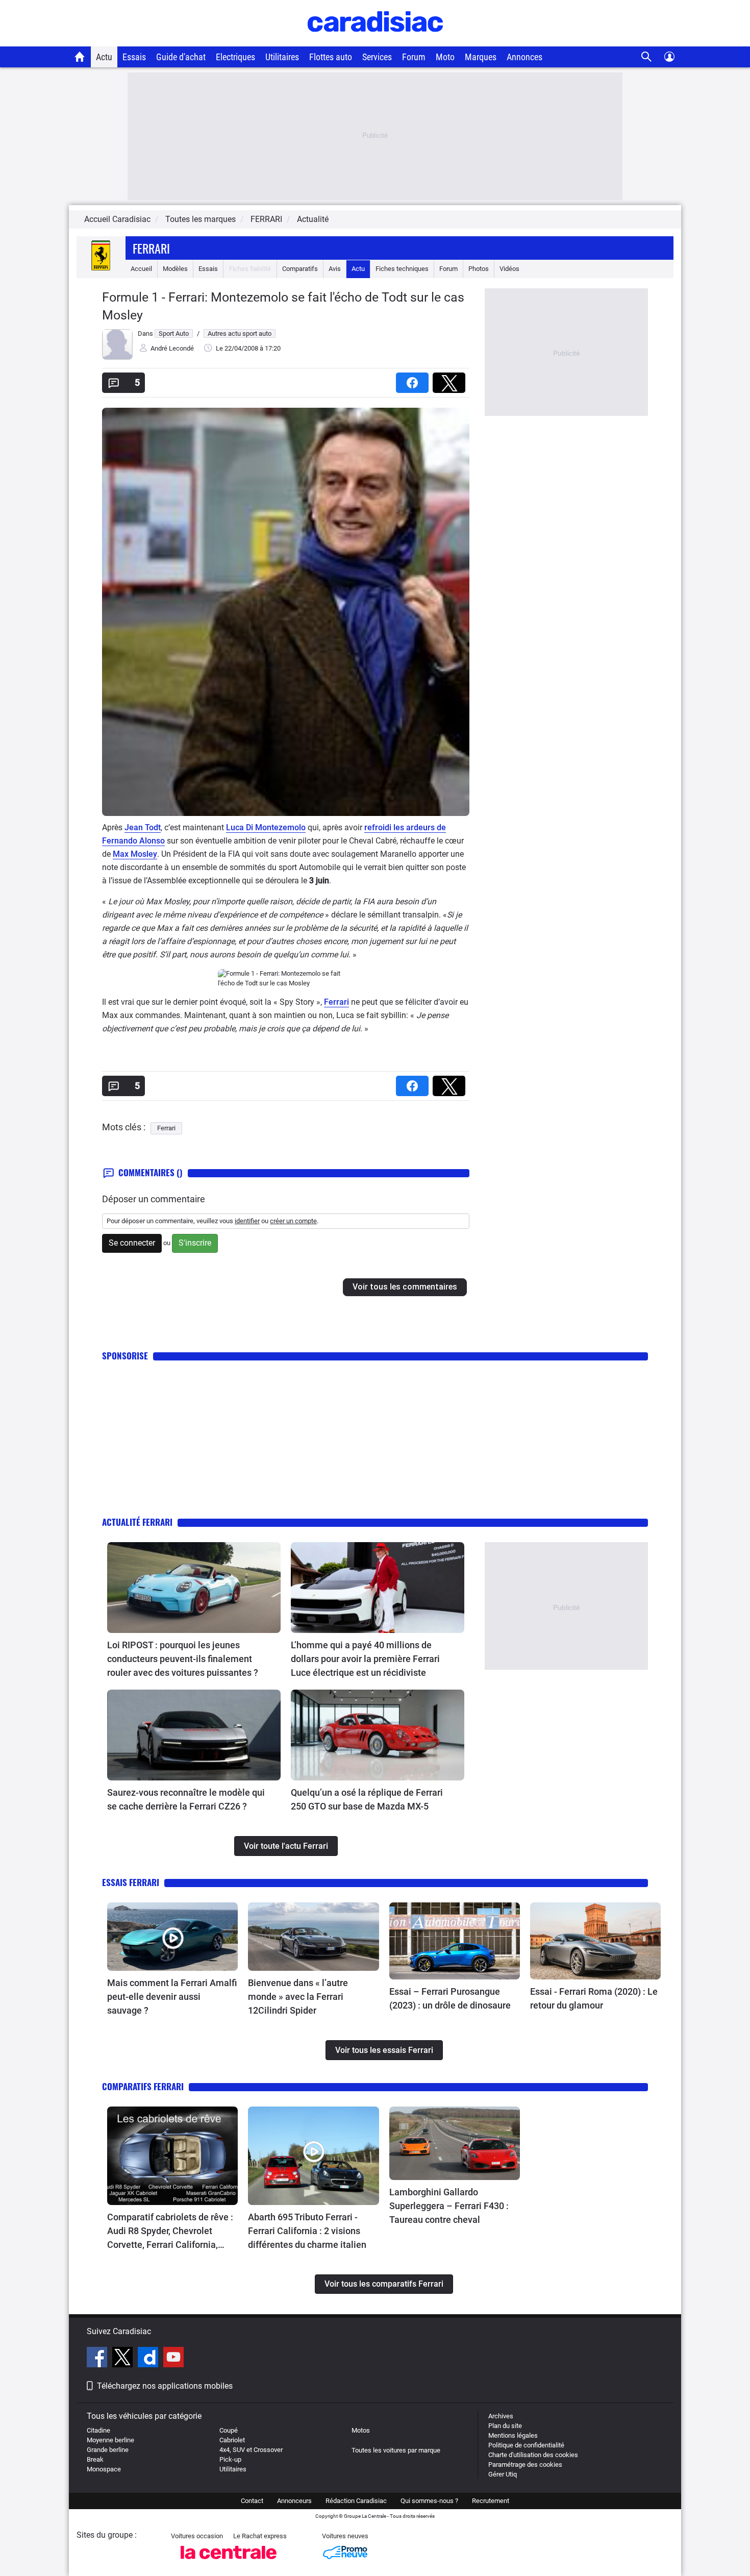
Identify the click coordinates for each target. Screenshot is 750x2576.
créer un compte (293, 1221)
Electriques (235, 57)
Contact (252, 2501)
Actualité (313, 219)
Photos (479, 269)
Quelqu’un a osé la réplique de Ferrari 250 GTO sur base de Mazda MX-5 (367, 1799)
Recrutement (491, 2501)
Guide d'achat (181, 57)
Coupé (229, 2430)
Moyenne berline (110, 2440)
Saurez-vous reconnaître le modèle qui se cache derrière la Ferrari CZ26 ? (186, 1799)
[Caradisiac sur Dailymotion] (149, 2359)
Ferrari (151, 248)
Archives (501, 2416)
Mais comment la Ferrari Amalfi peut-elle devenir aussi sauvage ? (172, 1997)
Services (377, 57)
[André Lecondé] (117, 357)
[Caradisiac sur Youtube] (173, 2359)
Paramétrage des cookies (525, 2464)
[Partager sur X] (451, 379)
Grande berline (108, 2450)
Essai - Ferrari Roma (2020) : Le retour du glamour (594, 1998)
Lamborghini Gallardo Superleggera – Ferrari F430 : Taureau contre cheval (449, 2206)
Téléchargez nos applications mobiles (165, 2386)
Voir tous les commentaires (405, 1287)
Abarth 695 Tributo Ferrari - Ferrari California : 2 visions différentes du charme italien (307, 2231)
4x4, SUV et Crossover (251, 2450)
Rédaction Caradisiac (356, 2501)
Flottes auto (331, 57)
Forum (414, 57)
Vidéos (509, 269)
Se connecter (132, 1243)
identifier (247, 1221)
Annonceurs (294, 2501)
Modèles (175, 269)
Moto (445, 57)
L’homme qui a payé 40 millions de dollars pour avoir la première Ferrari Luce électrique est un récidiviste (365, 1659)
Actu (104, 57)
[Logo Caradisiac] (375, 41)
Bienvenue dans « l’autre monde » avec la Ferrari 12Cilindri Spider (298, 1997)
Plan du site (505, 2426)
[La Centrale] (229, 2562)
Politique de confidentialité (526, 2445)
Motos (361, 2430)
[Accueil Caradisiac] (80, 57)
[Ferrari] (101, 269)
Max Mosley (135, 854)
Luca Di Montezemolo (266, 827)
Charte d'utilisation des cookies (533, 2455)
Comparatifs (300, 269)
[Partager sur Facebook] (414, 379)
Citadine (98, 2430)
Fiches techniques (402, 269)
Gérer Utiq (503, 2474)
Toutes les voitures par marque (396, 2450)
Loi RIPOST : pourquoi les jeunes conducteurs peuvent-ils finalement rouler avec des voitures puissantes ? (183, 1659)
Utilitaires (282, 57)
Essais (134, 57)
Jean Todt (143, 827)
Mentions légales (513, 2435)
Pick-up (230, 2459)
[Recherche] (647, 57)
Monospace (104, 2469)
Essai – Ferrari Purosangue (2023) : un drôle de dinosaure (450, 1998)
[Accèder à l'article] (194, 1588)
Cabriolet (232, 2440)
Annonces (524, 57)
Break (95, 2459)
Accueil (141, 269)
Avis (335, 269)
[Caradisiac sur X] (124, 2359)
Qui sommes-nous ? (429, 2501)
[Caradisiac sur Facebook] (98, 2359)
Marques (481, 57)
